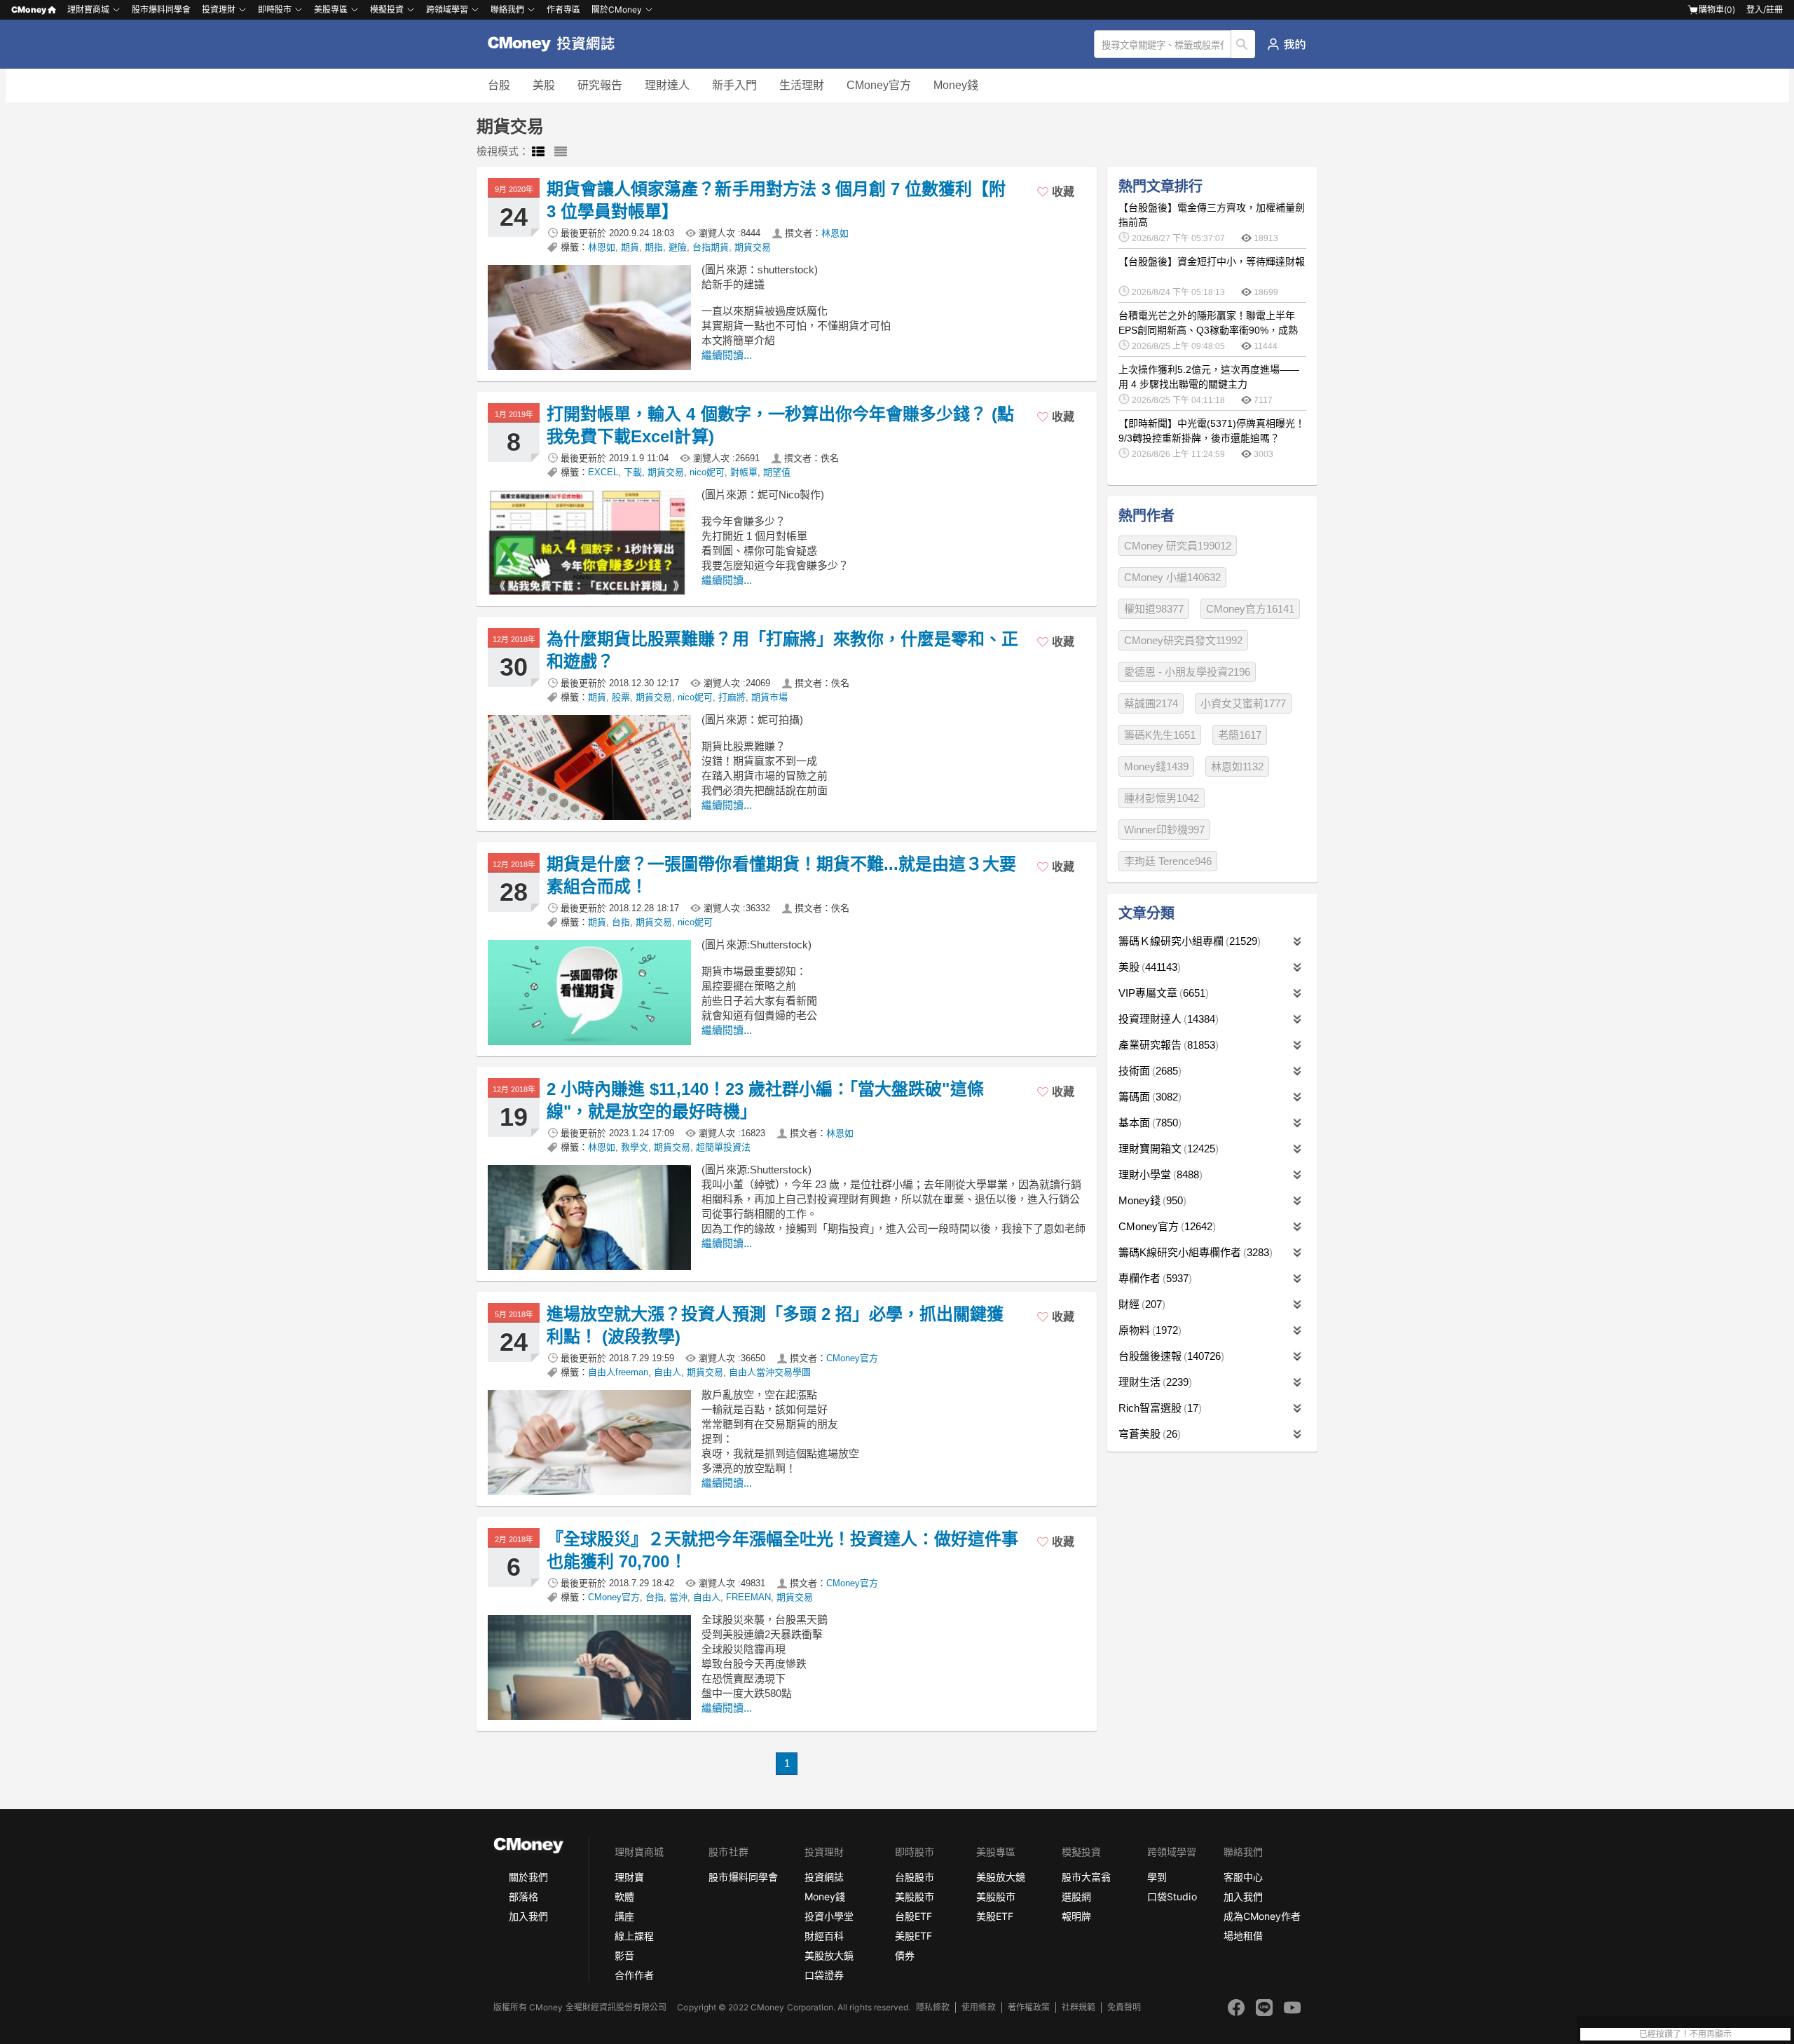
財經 (1140, 1304)
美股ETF (913, 1936)
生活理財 (802, 85)
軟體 (624, 1896)
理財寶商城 (88, 9)
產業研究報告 (1167, 1045)
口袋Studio (1172, 1896)
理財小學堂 (1159, 1174)
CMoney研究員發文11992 (1183, 640)
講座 (624, 1916)
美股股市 (915, 1896)
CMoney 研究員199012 (1178, 546)
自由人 (667, 1372)
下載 (633, 472)
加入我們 (528, 1916)
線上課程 (634, 1936)
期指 (654, 247)
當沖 (678, 1597)
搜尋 (1244, 44)
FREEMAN (748, 1597)
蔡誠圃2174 (1151, 703)
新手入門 (734, 85)
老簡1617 (1240, 735)
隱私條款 (933, 2007)
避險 (678, 247)
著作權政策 (1029, 2007)
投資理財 (219, 9)
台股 (499, 85)
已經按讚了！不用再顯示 (1685, 2034)
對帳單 (744, 472)
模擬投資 (387, 9)
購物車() (1717, 9)
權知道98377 (1154, 609)
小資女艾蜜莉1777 (1243, 703)
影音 (624, 1955)
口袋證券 (824, 1975)
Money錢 (956, 85)
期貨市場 (769, 697)
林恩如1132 (1237, 766)
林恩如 (835, 233)
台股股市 (915, 1877)
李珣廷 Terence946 (1168, 861)
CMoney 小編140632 (1172, 577)
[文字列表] (561, 152)
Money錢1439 (1156, 766)
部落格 (523, 1896)
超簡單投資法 (723, 1147)
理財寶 (629, 1877)
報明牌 (1076, 1916)
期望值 (777, 472)
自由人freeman (618, 1372)
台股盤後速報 (1170, 1356)
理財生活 (1153, 1382)
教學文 (635, 1147)
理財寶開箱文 (1167, 1149)
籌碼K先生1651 (1160, 735)
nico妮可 (707, 472)
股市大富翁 (1086, 1877)
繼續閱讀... (727, 355)
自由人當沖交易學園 (770, 1372)
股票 (621, 697)
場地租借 (1243, 1936)
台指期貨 (711, 247)
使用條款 (978, 2007)
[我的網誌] (1286, 44)
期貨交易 (753, 247)
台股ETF (913, 1916)
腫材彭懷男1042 (1162, 798)
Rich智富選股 (1158, 1408)
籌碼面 (1148, 1097)
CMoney (29, 9)
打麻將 (732, 697)
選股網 (1076, 1896)
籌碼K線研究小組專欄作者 (1194, 1252)
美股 (544, 85)
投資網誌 (824, 1877)
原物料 (1148, 1330)
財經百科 (824, 1936)
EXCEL (603, 472)
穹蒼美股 (1148, 1434)
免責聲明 (1124, 2007)
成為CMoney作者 (1262, 1916)
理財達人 (667, 85)
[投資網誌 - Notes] (557, 44)
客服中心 (1243, 1877)
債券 (905, 1955)
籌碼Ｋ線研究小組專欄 (1188, 941)
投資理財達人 (1167, 1019)
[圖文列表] (538, 152)
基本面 (1148, 1123)
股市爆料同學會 (161, 9)
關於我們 (528, 1877)
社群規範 (1079, 2007)
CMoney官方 (879, 85)
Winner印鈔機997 (1164, 830)
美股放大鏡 (829, 1955)
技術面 (1148, 1071)
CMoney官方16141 (1250, 609)
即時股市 (275, 9)
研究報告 (600, 85)
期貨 (630, 247)
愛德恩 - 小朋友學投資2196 (1187, 672)
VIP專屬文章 (1162, 993)
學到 (1157, 1877)
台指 (621, 922)
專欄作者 (1153, 1278)
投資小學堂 (829, 1916)
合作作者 (634, 1975)
